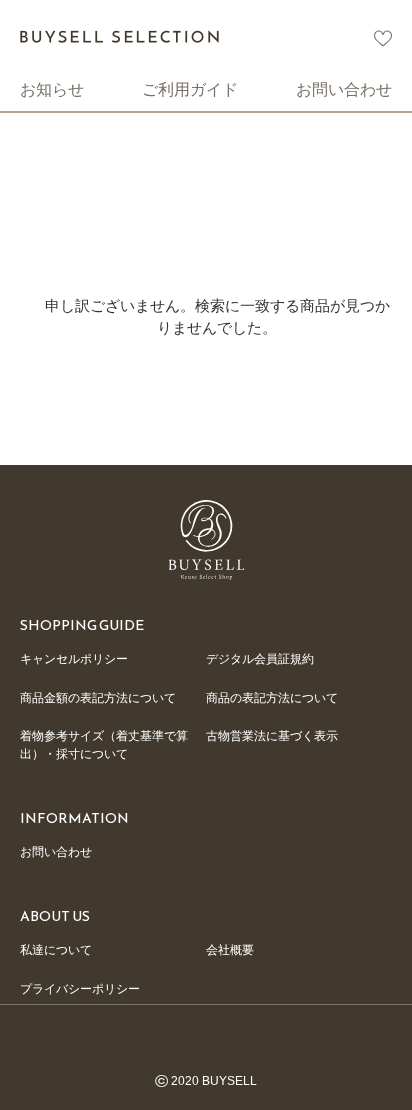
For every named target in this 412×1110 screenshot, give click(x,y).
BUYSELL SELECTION (119, 36)
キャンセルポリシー (74, 659)
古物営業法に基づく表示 (272, 736)
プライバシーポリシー (80, 989)
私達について (56, 950)
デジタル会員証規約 (260, 659)
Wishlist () (383, 38)
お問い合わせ (344, 89)
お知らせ (52, 89)
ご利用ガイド (190, 89)
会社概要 (230, 950)
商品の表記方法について (272, 698)
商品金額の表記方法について (98, 698)
